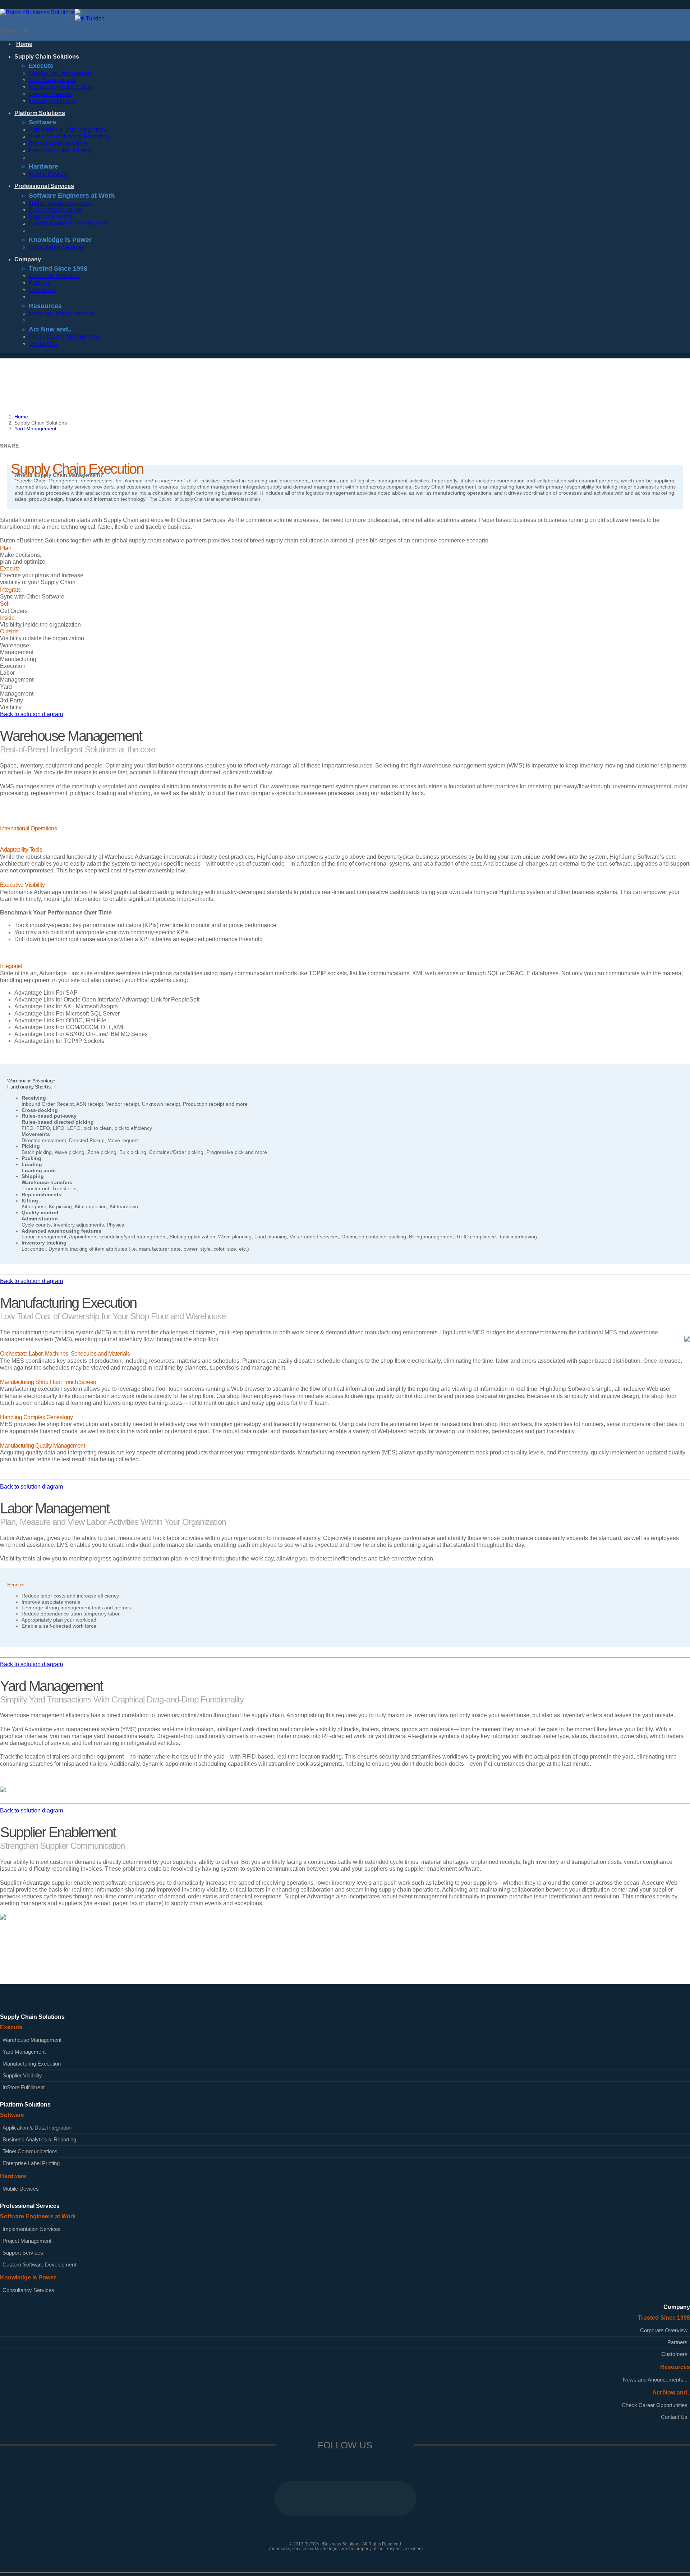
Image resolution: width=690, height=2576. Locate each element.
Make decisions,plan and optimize (23, 555)
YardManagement (17, 690)
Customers (43, 290)
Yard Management (52, 80)
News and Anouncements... (64, 313)
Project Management (55, 210)
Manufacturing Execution (60, 87)
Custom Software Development (68, 223)
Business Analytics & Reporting (69, 136)
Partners (40, 283)
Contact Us (14, 31)
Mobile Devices (49, 174)
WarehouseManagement (17, 649)
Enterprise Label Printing (60, 150)
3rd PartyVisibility (11, 704)
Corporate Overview (54, 276)
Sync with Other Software (32, 593)
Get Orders (14, 607)
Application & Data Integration (67, 130)
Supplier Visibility (51, 94)
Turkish (95, 19)
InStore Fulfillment (52, 101)
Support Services (51, 217)
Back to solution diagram (31, 714)
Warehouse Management (61, 73)
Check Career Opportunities (64, 337)
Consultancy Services (57, 247)
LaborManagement (17, 676)
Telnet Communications (59, 144)
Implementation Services (60, 203)
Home (21, 417)
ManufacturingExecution (18, 663)
